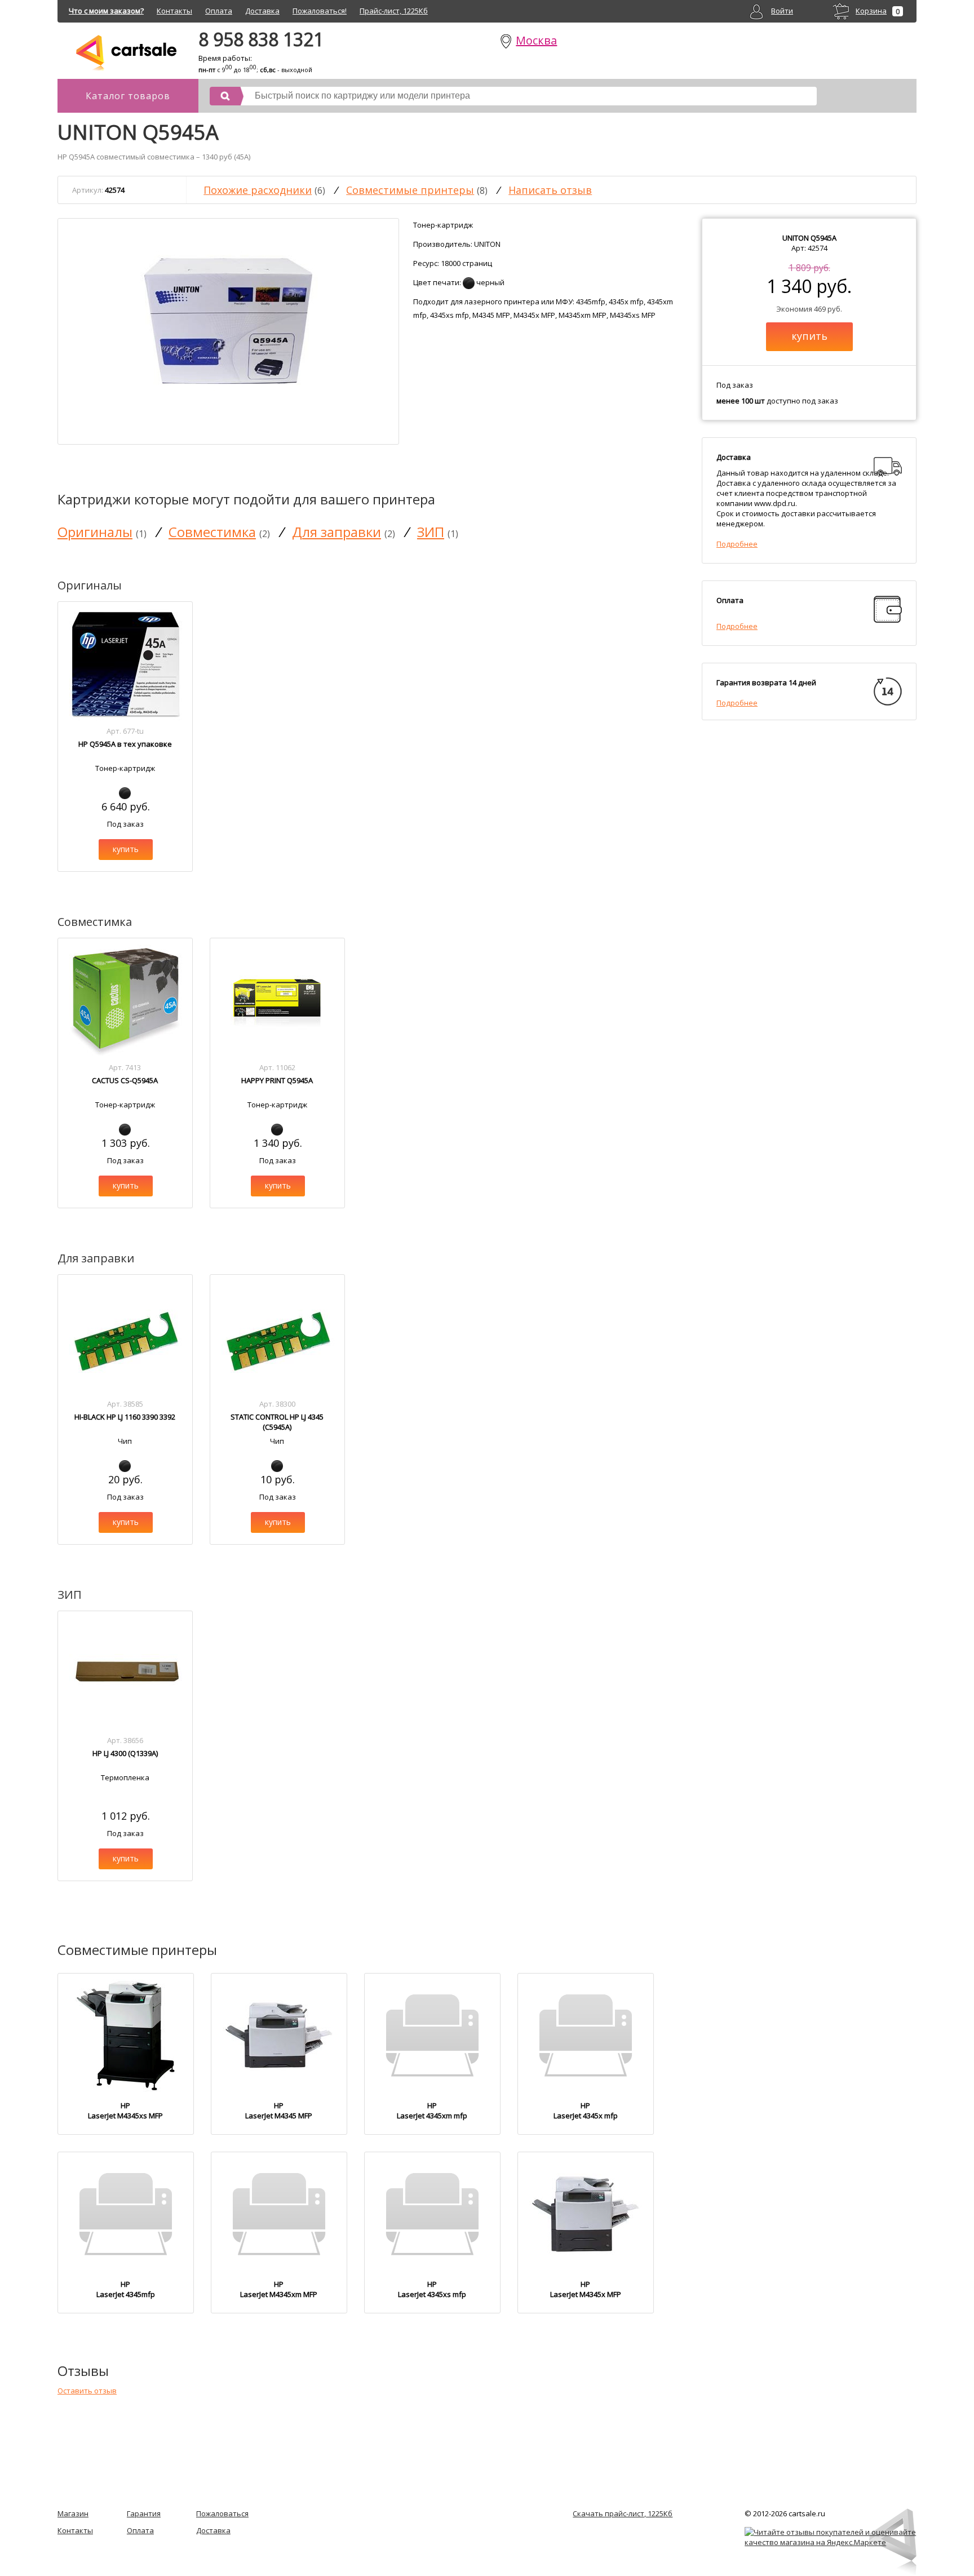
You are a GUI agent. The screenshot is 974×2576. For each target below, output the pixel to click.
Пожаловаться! (320, 11)
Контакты (174, 11)
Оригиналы (95, 532)
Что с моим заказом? (106, 11)
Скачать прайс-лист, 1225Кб (623, 2513)
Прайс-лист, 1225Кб (394, 11)
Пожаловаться (222, 2513)
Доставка (262, 11)
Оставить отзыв (87, 2391)
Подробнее (737, 544)
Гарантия (144, 2513)
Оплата (219, 11)
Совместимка (212, 532)
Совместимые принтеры (410, 190)
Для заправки (337, 532)
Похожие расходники (258, 190)
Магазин (73, 2513)
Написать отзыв (550, 190)
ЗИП (431, 532)
